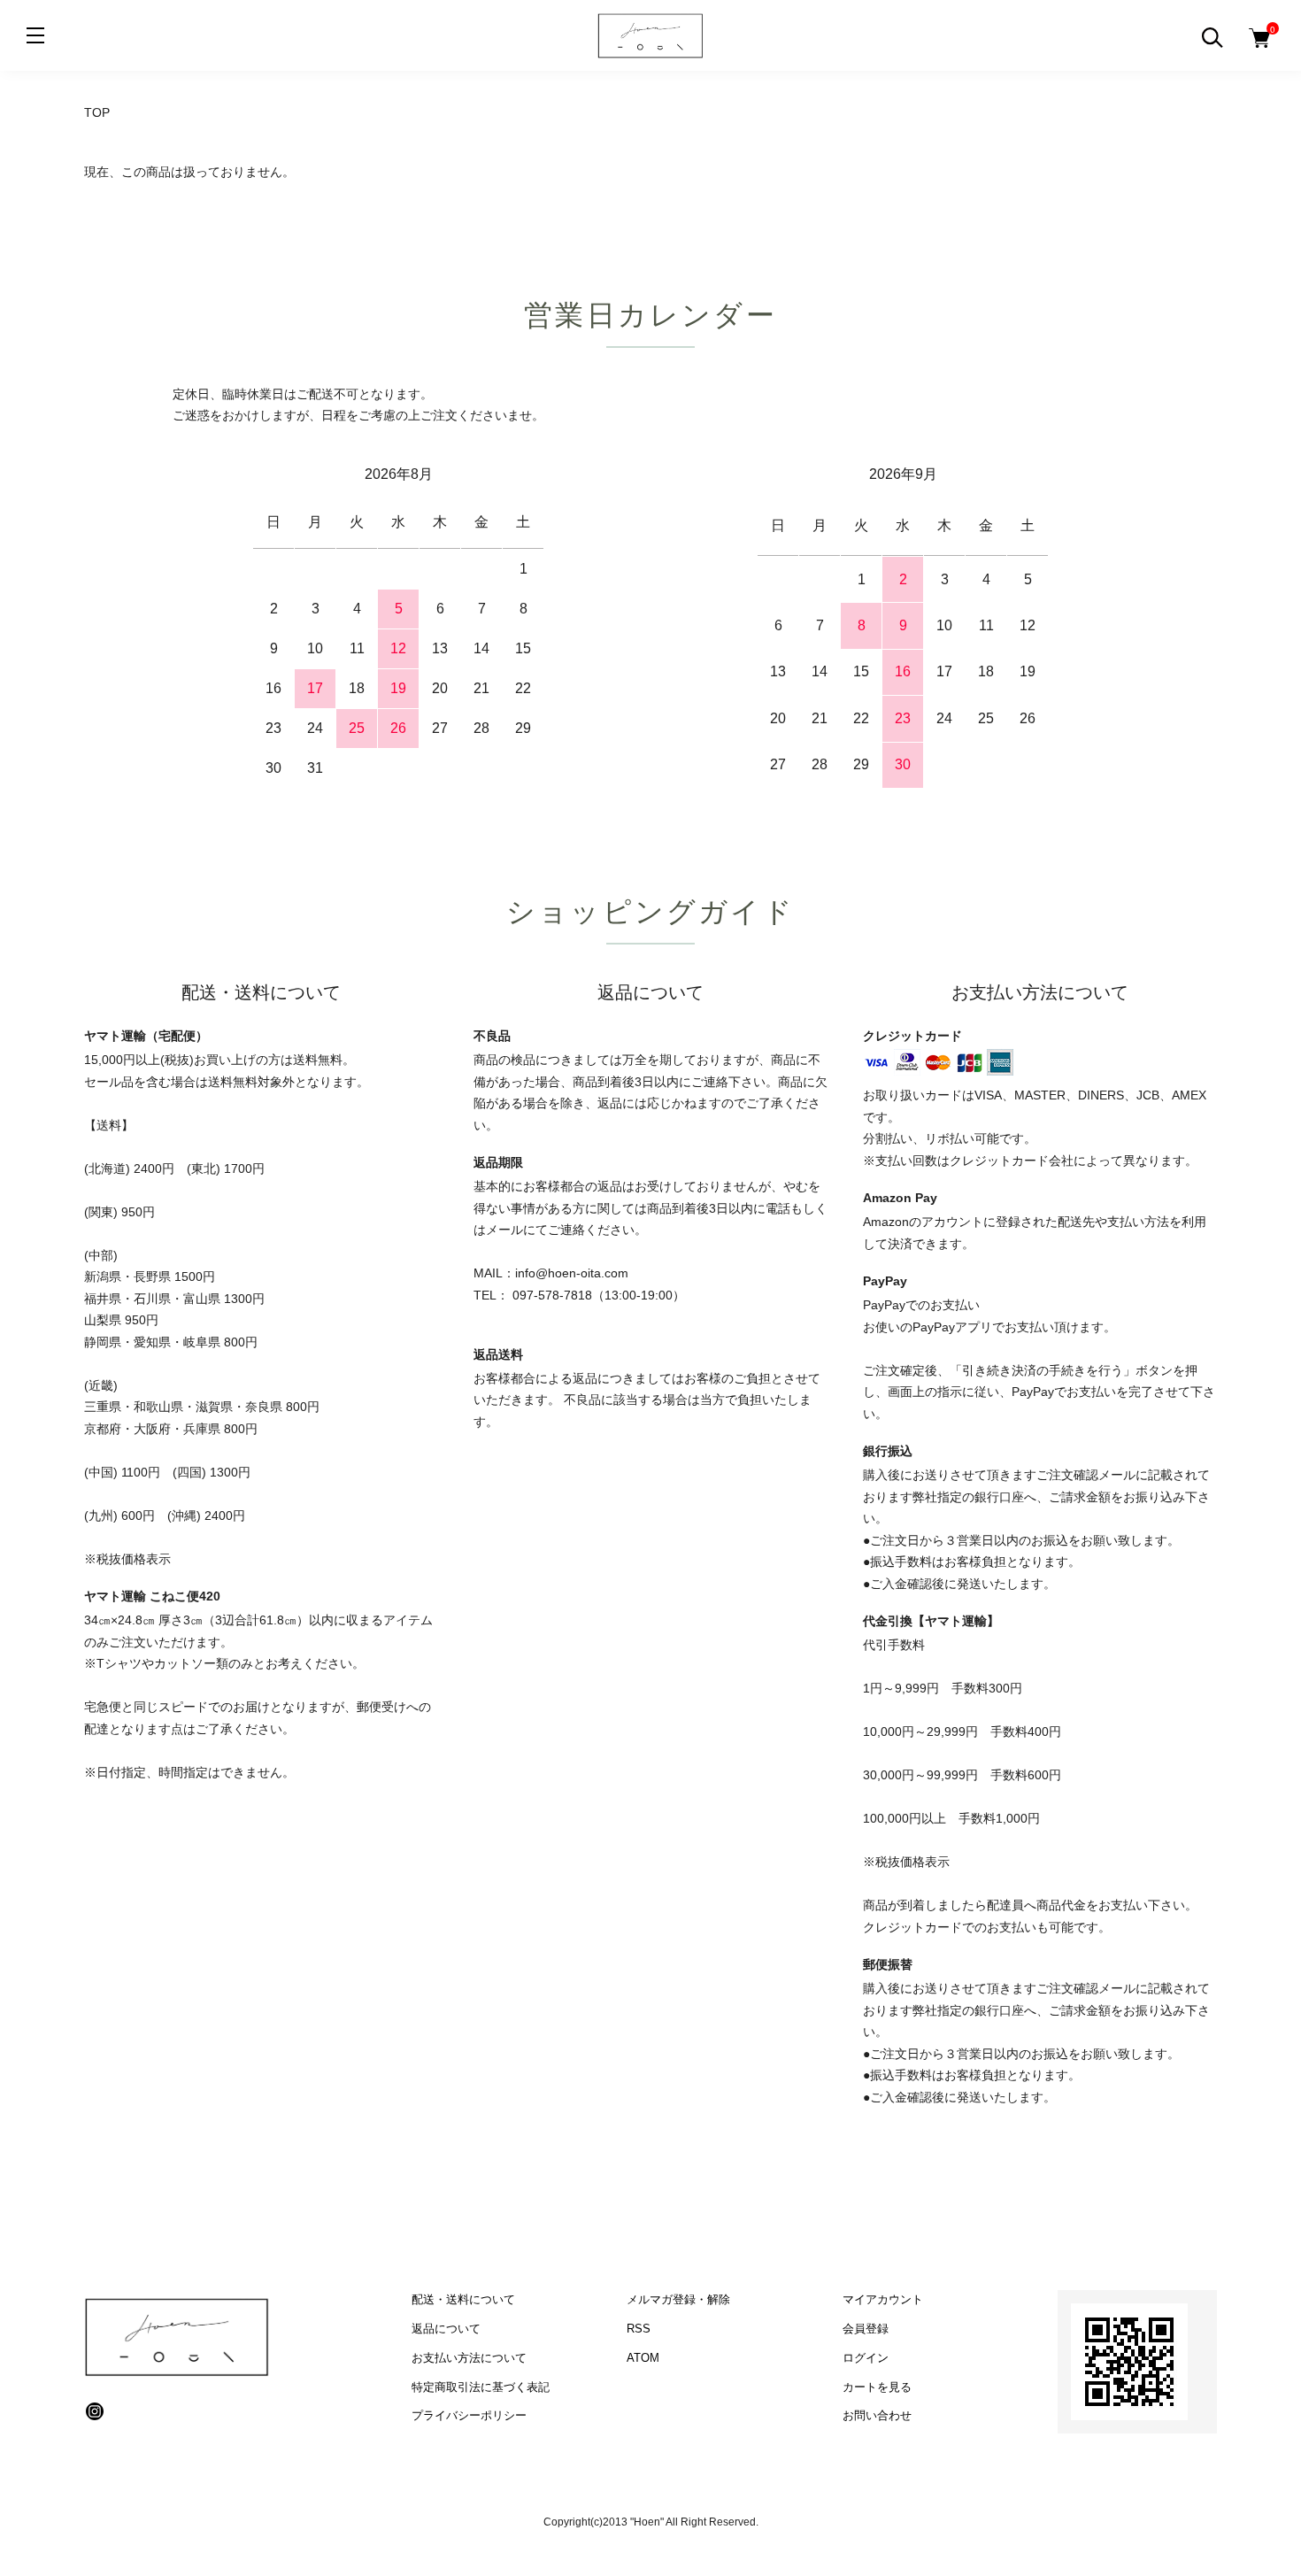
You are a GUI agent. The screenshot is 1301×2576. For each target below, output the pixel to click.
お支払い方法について (469, 2358)
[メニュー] (35, 35)
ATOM (643, 2358)
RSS (639, 2329)
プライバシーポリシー (469, 2415)
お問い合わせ (877, 2415)
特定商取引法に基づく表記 (481, 2387)
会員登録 (866, 2329)
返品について (446, 2329)
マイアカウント (883, 2299)
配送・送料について (463, 2299)
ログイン (866, 2358)
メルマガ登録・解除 (678, 2299)
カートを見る (877, 2387)
